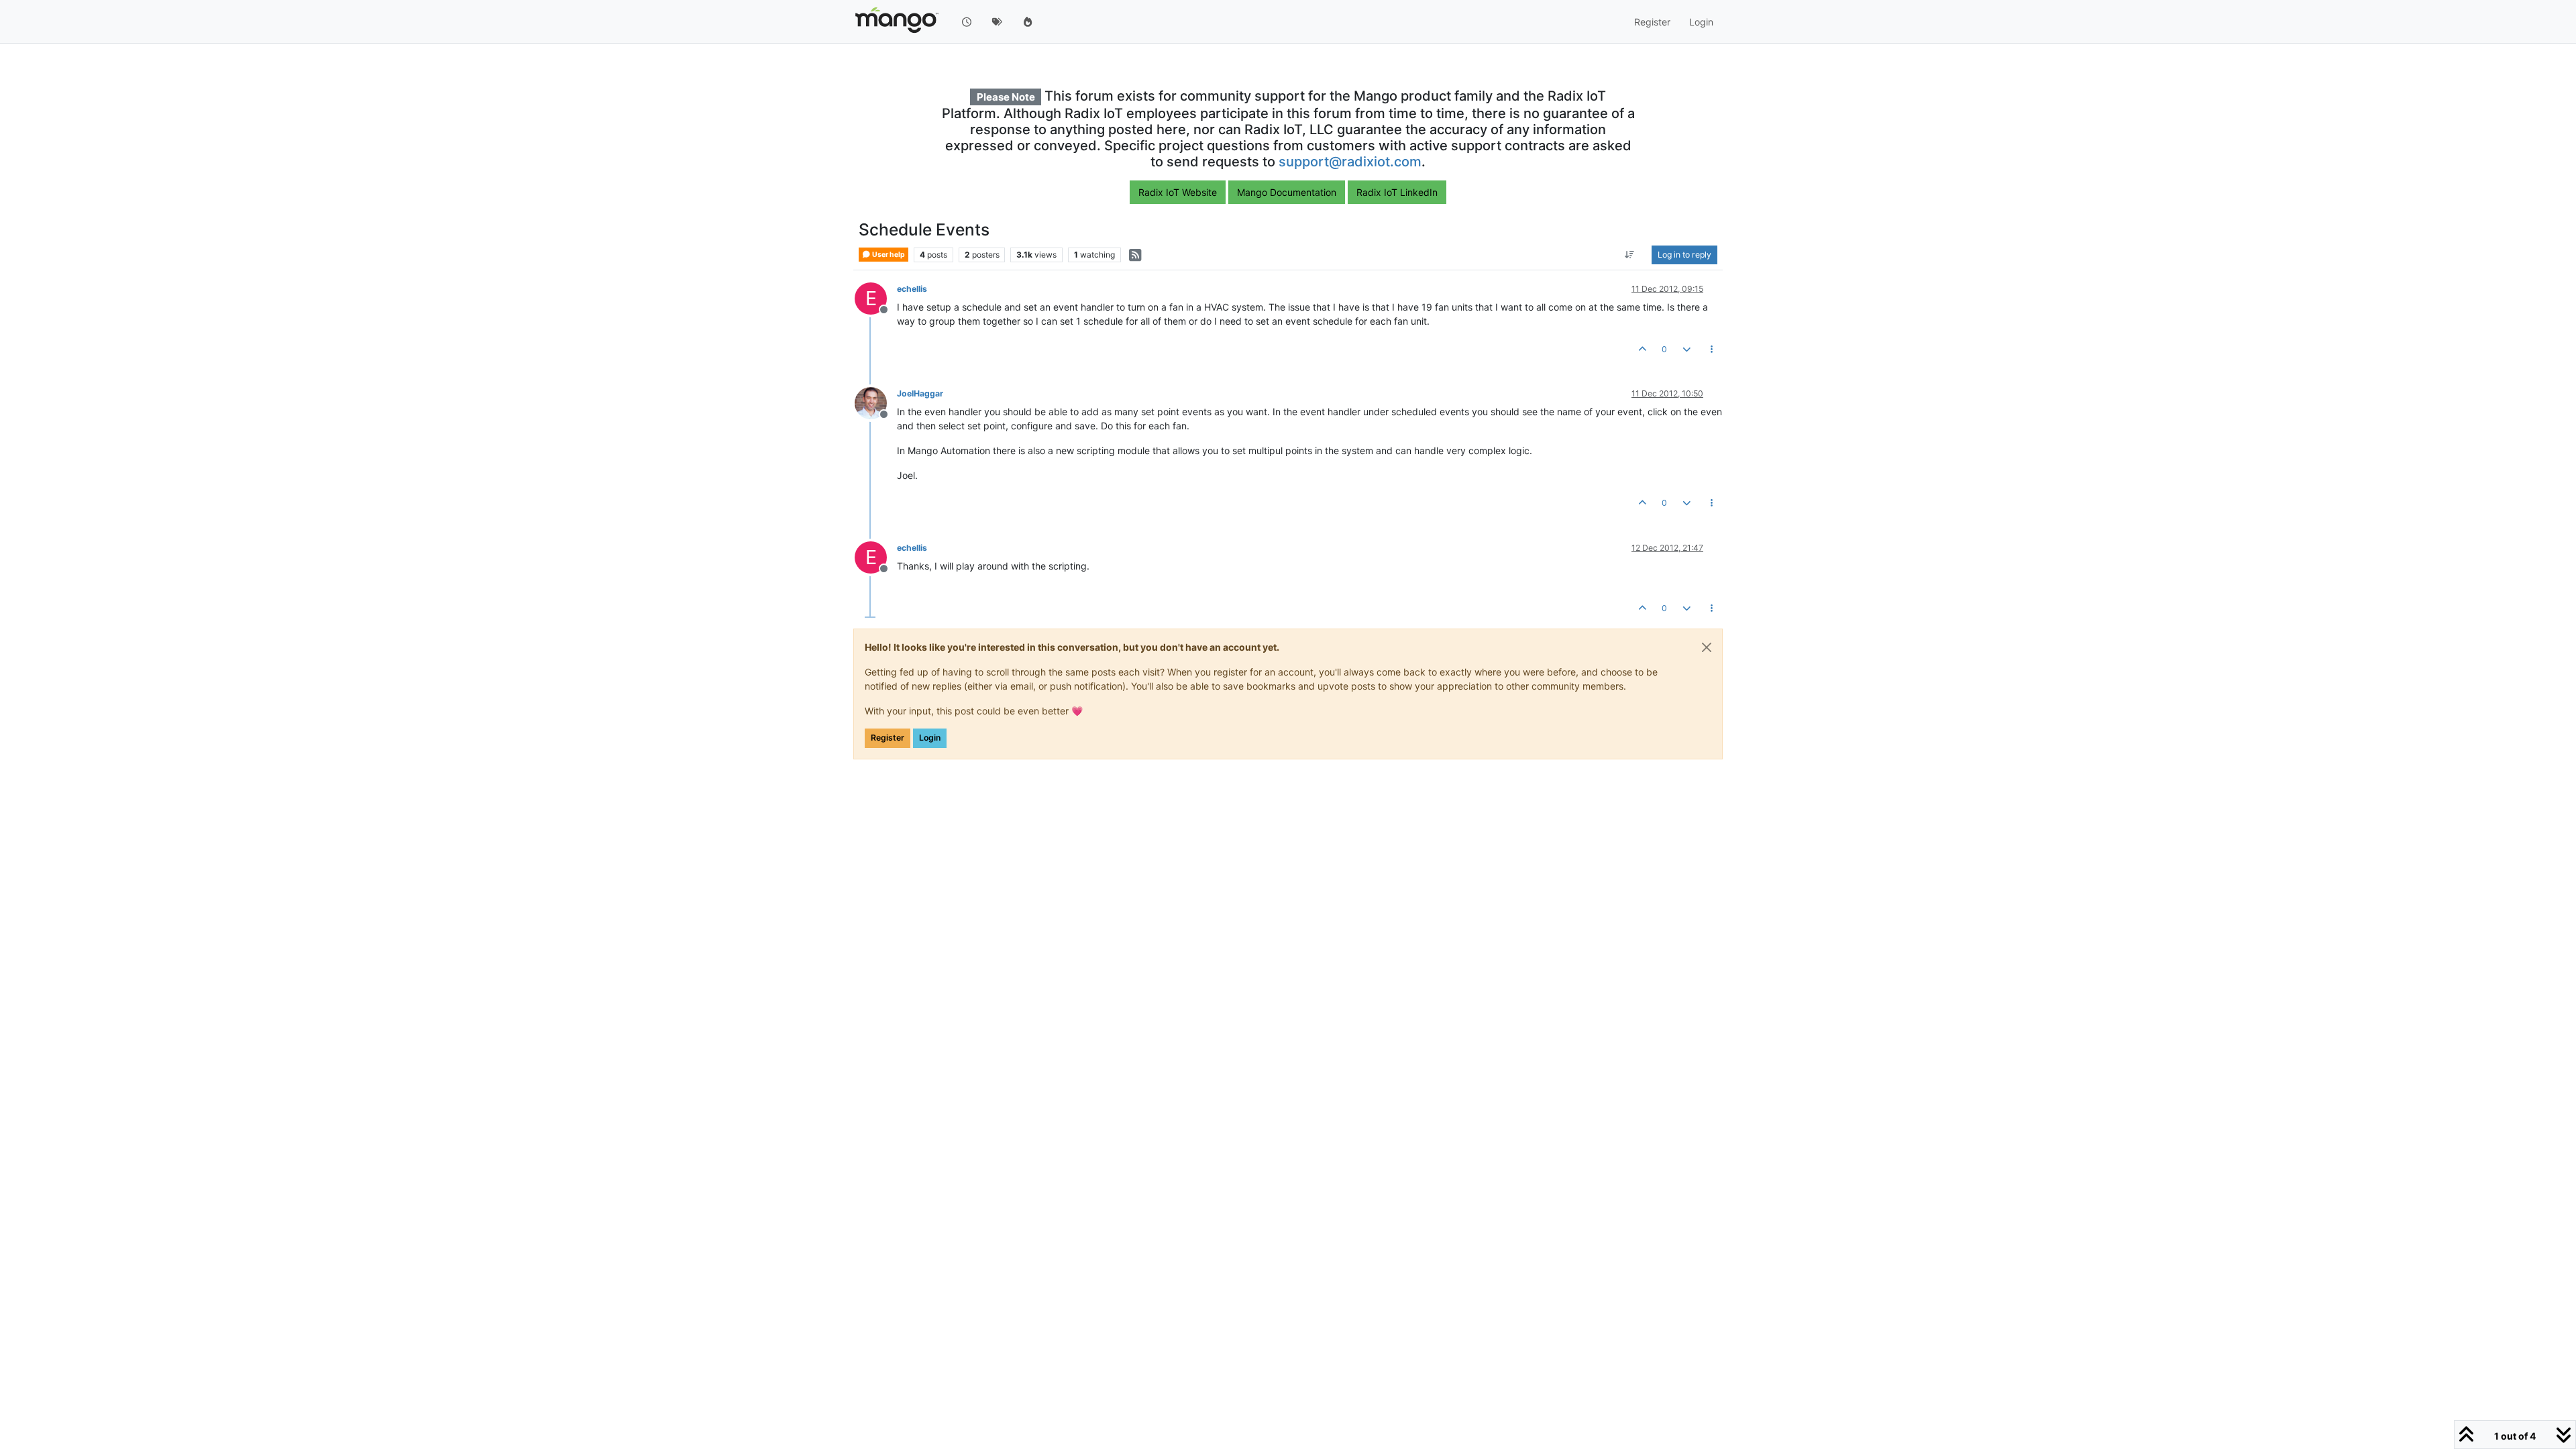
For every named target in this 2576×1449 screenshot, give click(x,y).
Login (930, 738)
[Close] (1707, 647)
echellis (912, 289)
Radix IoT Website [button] (1178, 192)
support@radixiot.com (1350, 162)
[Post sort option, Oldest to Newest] (1630, 255)
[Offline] (876, 402)
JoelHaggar (920, 393)
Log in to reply (1684, 255)
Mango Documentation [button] (1287, 192)
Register (888, 738)
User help (888, 255)
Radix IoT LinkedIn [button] (1397, 192)
